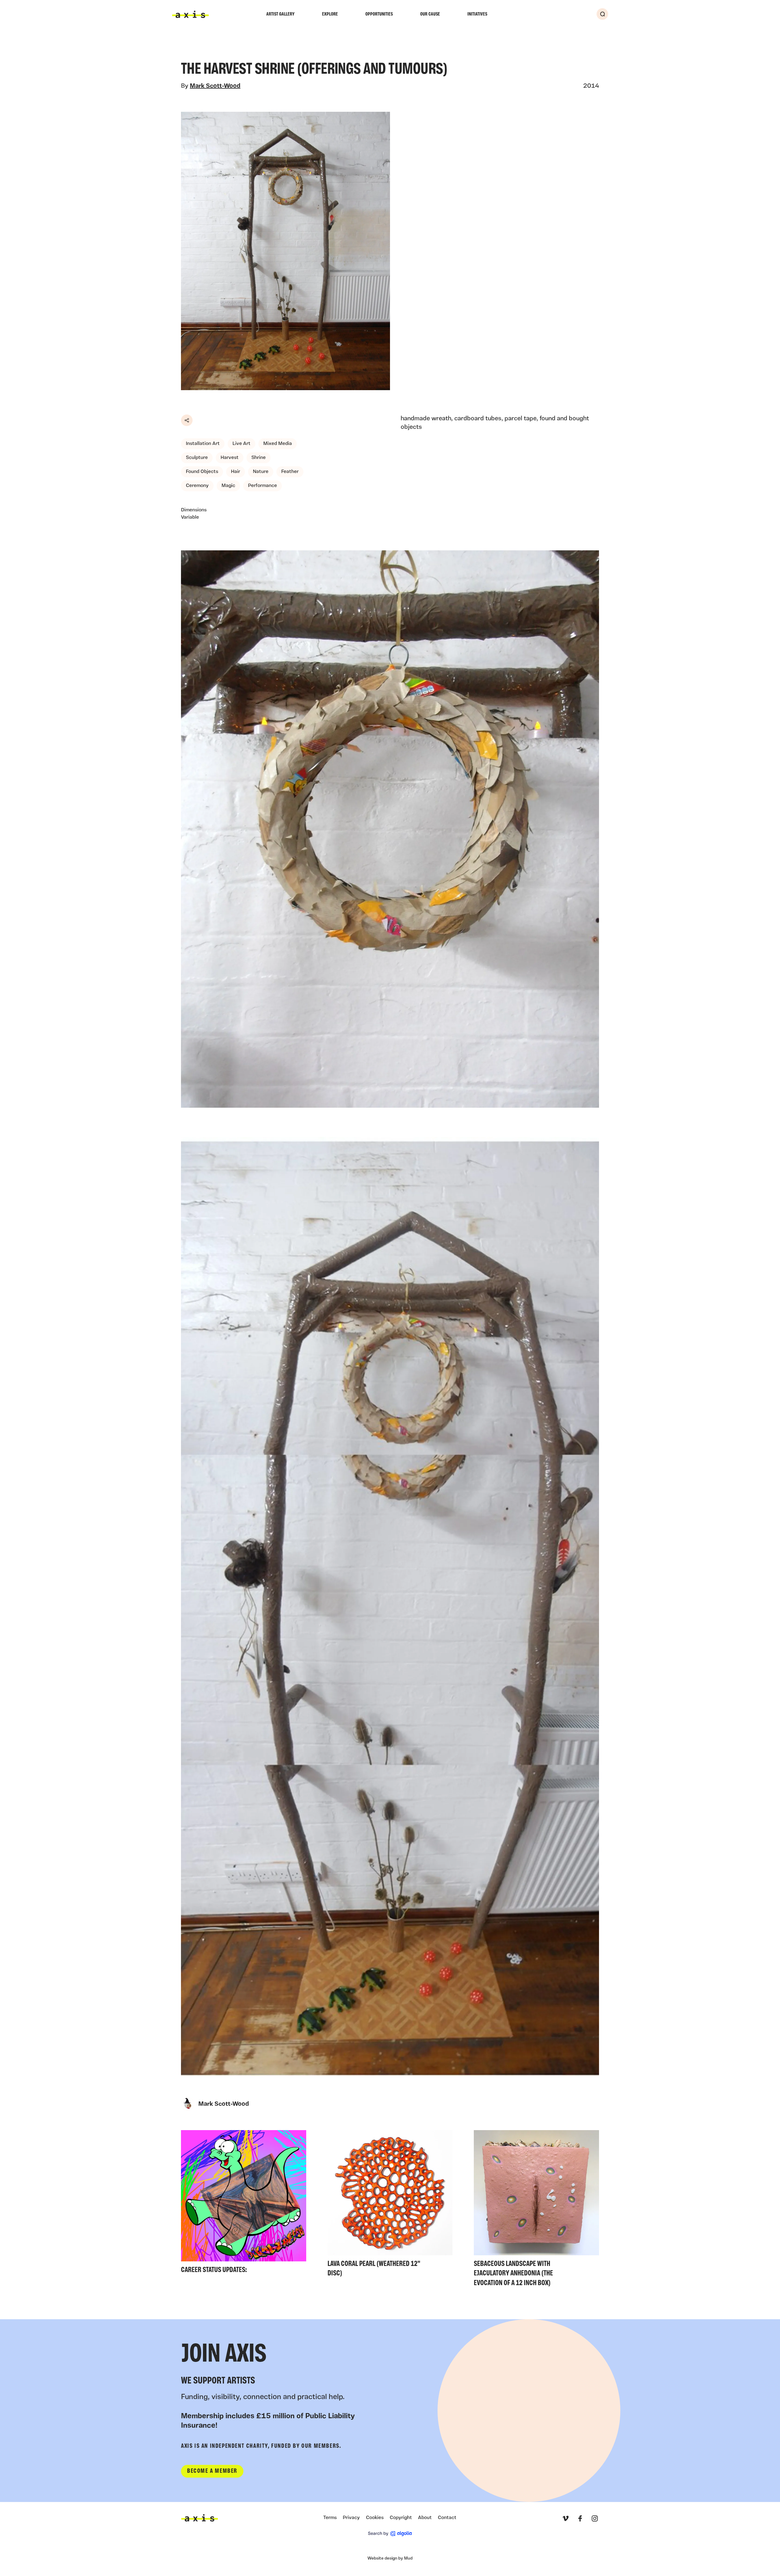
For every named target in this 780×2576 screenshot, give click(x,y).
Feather (290, 472)
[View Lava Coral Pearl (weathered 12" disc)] (390, 2205)
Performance (262, 486)
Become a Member (212, 2471)
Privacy (351, 2518)
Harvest (230, 458)
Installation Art (203, 444)
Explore (330, 14)
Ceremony (197, 486)
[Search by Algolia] (390, 2534)
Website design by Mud (390, 2558)
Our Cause (430, 14)
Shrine (259, 458)
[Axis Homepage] (190, 14)
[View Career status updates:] (244, 2204)
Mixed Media (278, 444)
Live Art (241, 444)
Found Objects (202, 472)
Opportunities (379, 14)
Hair (236, 472)
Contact (447, 2518)
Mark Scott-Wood (215, 86)
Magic (228, 486)
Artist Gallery (280, 14)
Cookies (375, 2518)
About (425, 2518)
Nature (261, 472)
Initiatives (477, 14)
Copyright (401, 2518)
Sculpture (197, 458)
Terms (330, 2518)
